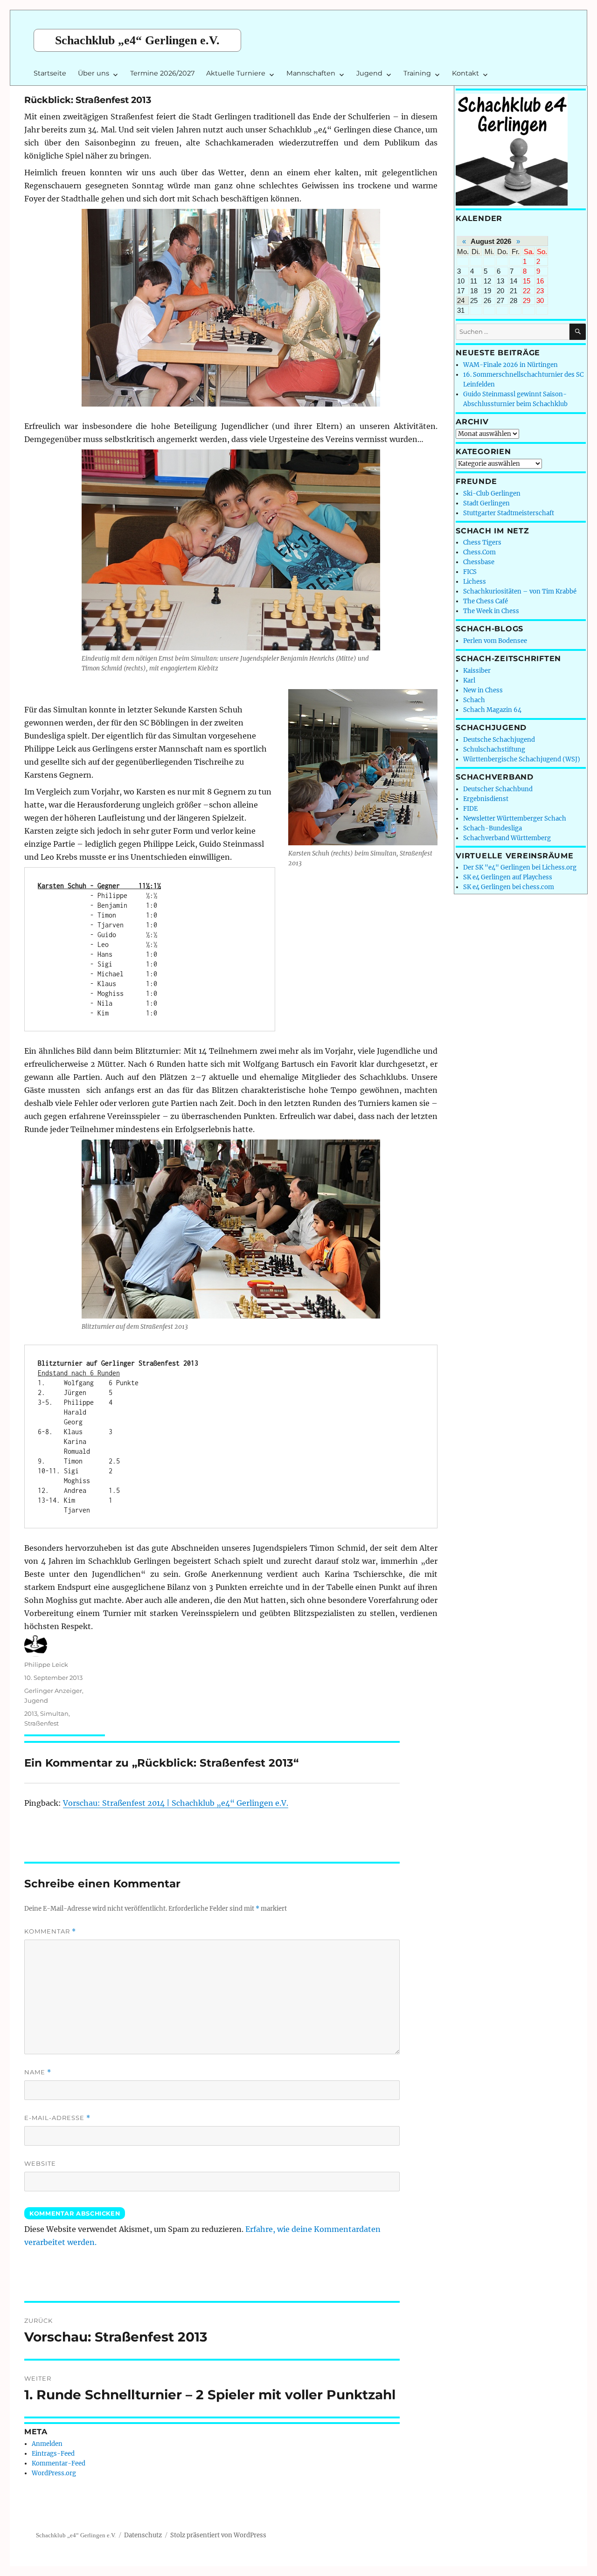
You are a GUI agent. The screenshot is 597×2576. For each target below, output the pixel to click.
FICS (470, 572)
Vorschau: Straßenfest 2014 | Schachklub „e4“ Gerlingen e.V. (176, 1803)
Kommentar (50, 1931)
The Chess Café (486, 601)
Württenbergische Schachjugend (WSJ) (522, 759)
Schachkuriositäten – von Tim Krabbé (520, 591)
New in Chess (483, 690)
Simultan (54, 1713)
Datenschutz (143, 2535)
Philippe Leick (46, 1664)
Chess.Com (479, 552)
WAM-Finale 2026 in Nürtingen (510, 365)
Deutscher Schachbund (498, 789)
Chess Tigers (482, 542)
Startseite (50, 73)
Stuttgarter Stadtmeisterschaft (509, 513)
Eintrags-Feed (53, 2454)
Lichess (475, 582)
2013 (31, 1713)
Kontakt (465, 73)
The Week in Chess (491, 611)
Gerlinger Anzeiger (53, 1691)
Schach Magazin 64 (492, 710)
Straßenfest (42, 1723)
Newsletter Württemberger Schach (515, 818)
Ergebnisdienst (486, 799)
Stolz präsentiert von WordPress (218, 2535)
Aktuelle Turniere (236, 73)
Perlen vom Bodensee (495, 641)
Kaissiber (477, 671)
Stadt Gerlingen (486, 503)
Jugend (369, 73)
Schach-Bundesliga (493, 828)
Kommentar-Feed (59, 2463)
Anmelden (47, 2444)
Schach (474, 700)
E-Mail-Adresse (57, 2118)
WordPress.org (54, 2473)
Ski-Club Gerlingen (492, 494)
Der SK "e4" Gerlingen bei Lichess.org (520, 867)
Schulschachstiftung (494, 749)
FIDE (470, 809)
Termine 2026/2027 (162, 73)
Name (38, 2072)
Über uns (94, 73)
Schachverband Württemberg (507, 838)
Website (40, 2163)
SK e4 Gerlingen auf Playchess (508, 877)
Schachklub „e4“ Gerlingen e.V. (137, 40)
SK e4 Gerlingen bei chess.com (509, 887)
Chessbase (479, 562)
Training (417, 73)
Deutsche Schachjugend (499, 740)
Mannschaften (311, 73)
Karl (469, 680)
